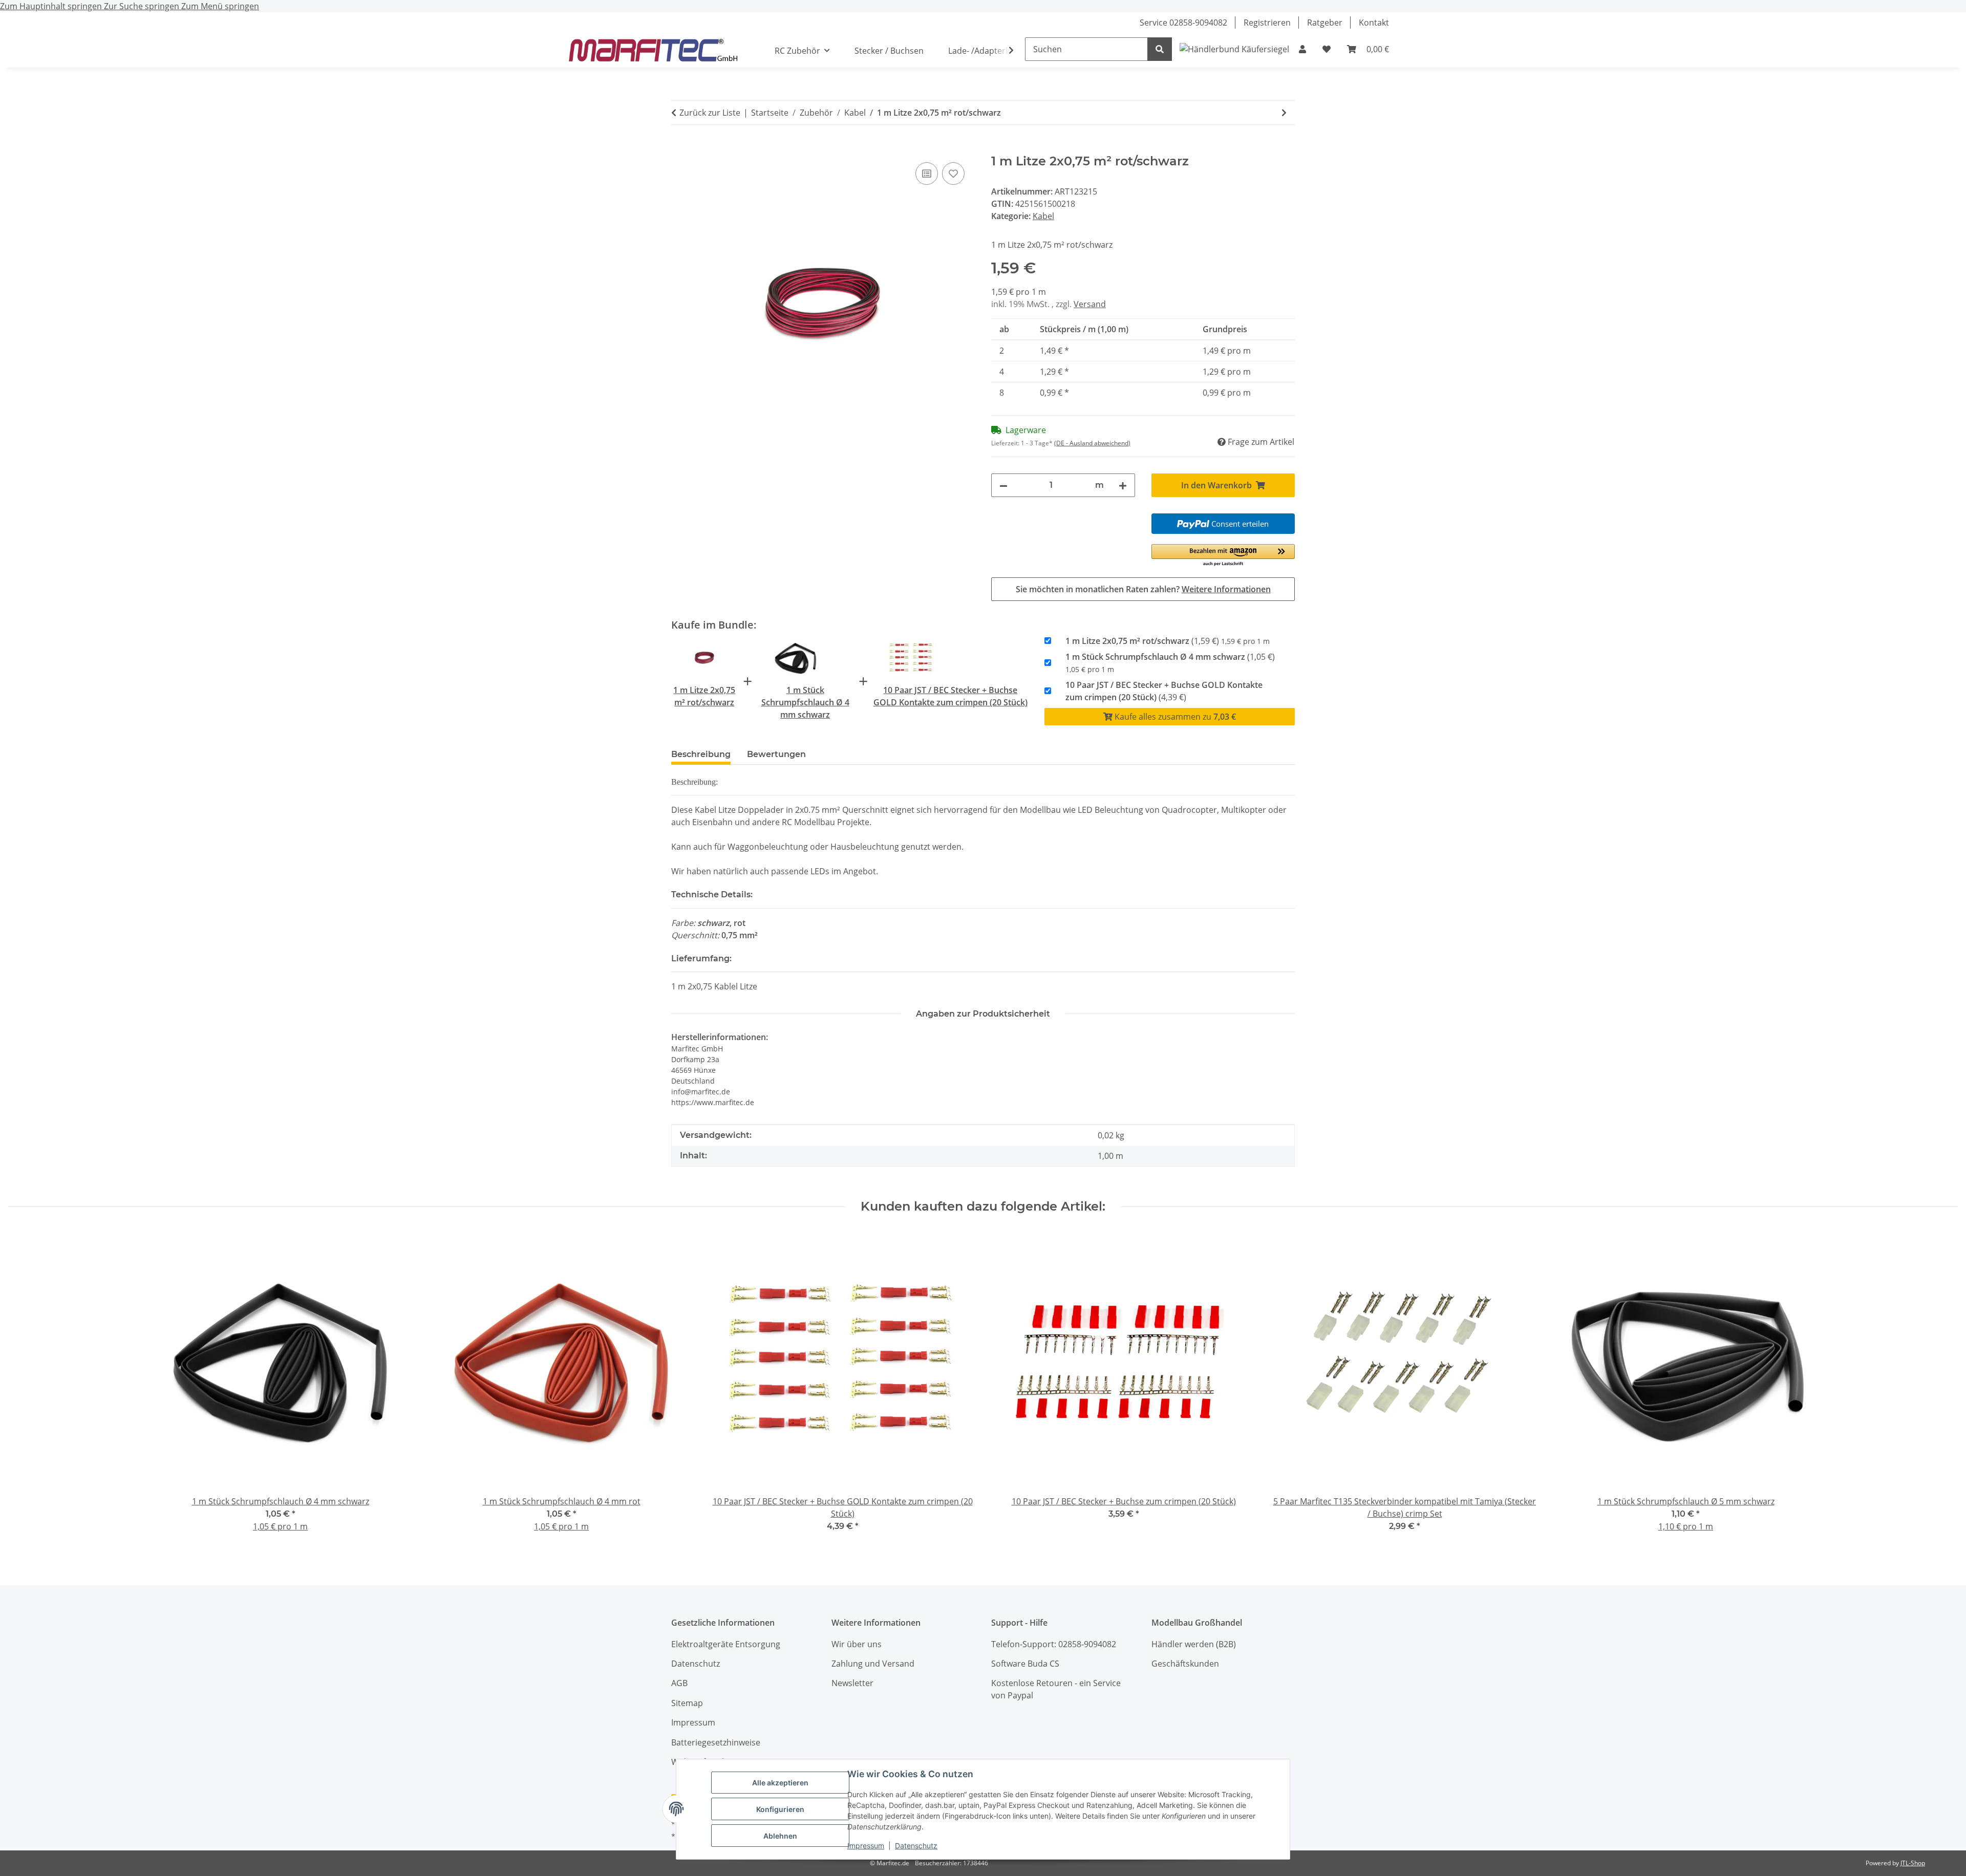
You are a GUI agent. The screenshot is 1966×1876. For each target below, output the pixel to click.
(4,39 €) (1164, 691)
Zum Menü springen (220, 6)
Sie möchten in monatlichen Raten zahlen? (1143, 589)
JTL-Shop (1913, 1863)
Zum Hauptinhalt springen (52, 6)
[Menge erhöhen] (1123, 485)
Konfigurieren (780, 1809)
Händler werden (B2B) (1194, 1644)
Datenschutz (916, 1846)
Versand (1090, 304)
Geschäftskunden (1185, 1664)
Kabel (1043, 216)
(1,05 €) (1170, 663)
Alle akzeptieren (780, 1783)
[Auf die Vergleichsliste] (927, 174)
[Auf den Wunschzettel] (953, 174)
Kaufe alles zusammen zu (1174, 717)
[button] (1302, 49)
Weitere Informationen (1226, 589)
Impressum (866, 1846)
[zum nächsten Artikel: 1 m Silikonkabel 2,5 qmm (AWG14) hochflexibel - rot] (1284, 113)
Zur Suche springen (143, 6)
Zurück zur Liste (710, 113)
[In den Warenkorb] (679, 148)
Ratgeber (1325, 23)
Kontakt (1374, 23)
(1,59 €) (1168, 641)
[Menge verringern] (1003, 485)
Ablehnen (780, 1836)
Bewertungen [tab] (776, 754)
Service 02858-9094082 (1183, 23)
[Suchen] (1160, 49)
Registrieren (1267, 23)
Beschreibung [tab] (701, 754)
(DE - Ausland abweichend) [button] (1092, 443)
